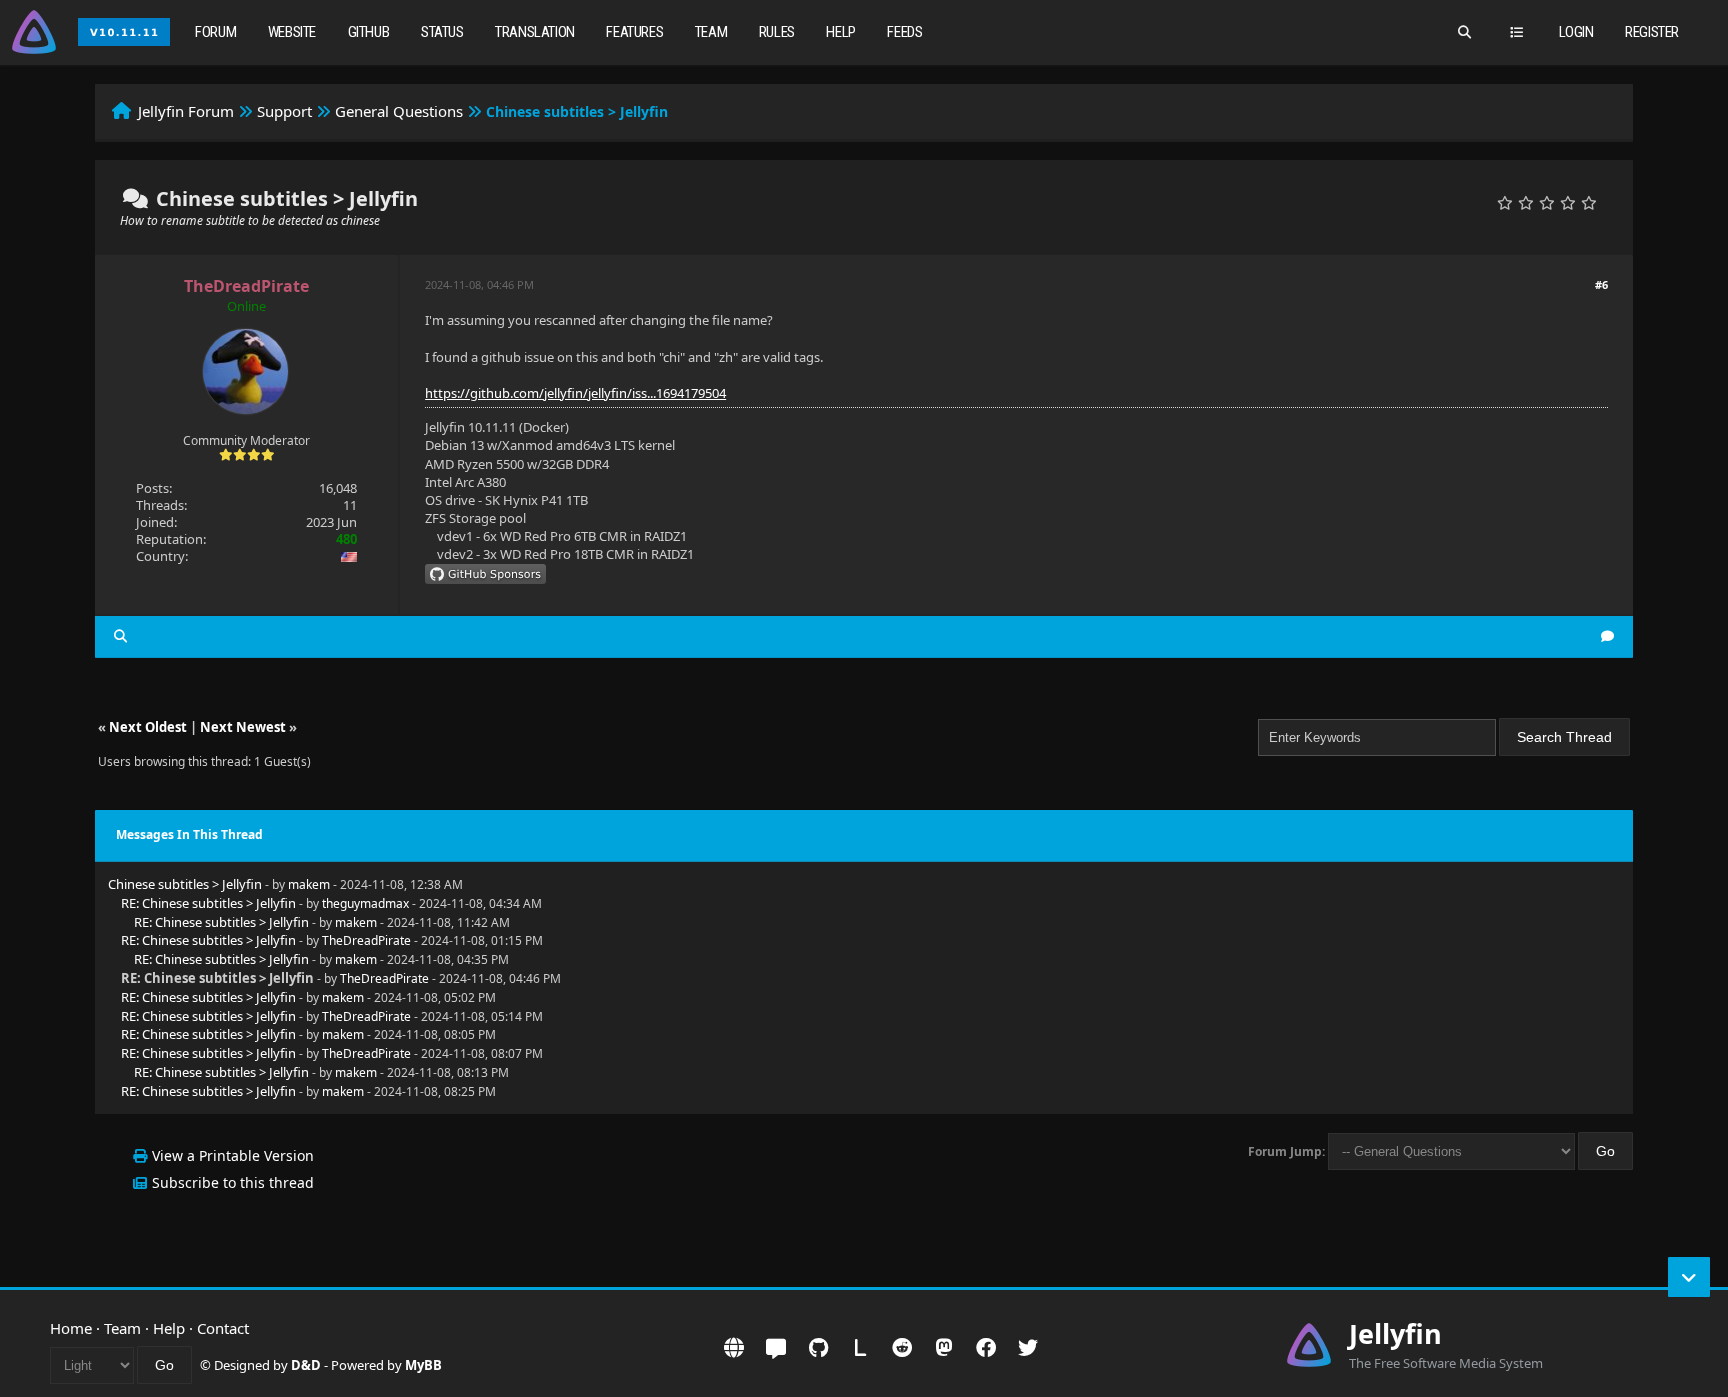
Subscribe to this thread (233, 1182)
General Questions (399, 111)
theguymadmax (365, 903)
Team (711, 32)
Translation (535, 32)
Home (71, 1328)
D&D (306, 1365)
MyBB (423, 1365)
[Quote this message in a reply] (1607, 636)
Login (1576, 32)
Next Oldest (148, 727)
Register (1652, 32)
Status (442, 32)
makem (309, 884)
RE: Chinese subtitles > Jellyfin (208, 903)
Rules (777, 32)
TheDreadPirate (366, 940)
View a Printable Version (233, 1155)
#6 (1601, 284)
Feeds (904, 32)
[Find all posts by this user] (120, 636)
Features (634, 32)
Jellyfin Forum (186, 111)
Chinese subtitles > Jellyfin (185, 884)
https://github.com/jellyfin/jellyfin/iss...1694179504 (575, 393)
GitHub (369, 32)
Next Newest (243, 727)
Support (284, 111)
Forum (215, 32)
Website (292, 32)
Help (840, 32)
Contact (223, 1328)
